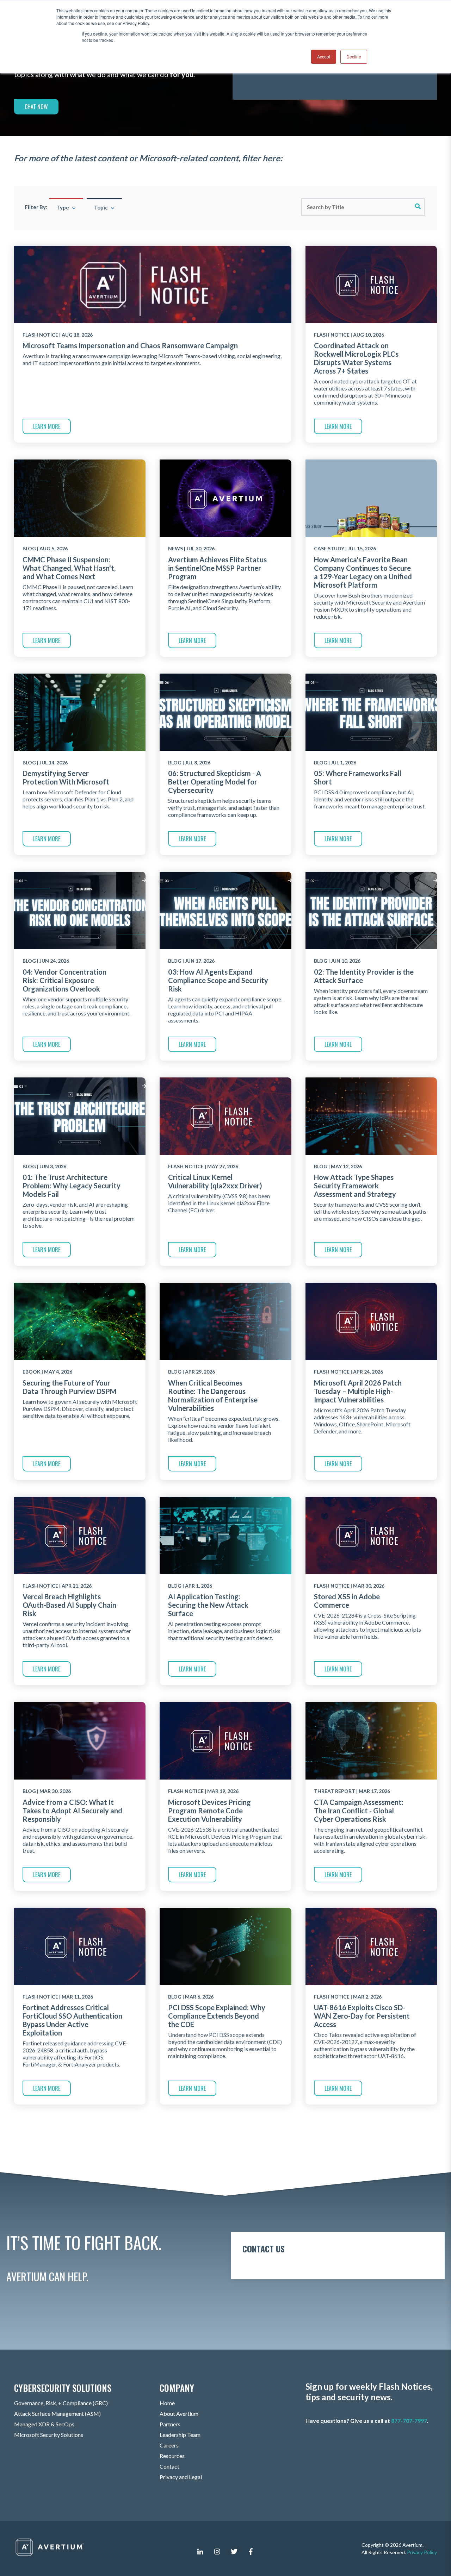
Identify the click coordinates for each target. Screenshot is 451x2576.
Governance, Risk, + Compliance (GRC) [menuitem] (61, 2403)
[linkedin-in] (200, 2551)
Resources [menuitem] (172, 2456)
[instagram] (217, 2551)
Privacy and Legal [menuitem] (181, 2477)
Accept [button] (324, 57)
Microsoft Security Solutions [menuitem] (49, 2435)
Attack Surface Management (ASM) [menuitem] (57, 2414)
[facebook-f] (251, 2551)
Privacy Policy (422, 2552)
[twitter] (234, 2551)
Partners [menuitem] (170, 2424)
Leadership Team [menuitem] (180, 2435)
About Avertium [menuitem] (179, 2414)
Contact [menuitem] (169, 2466)
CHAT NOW (36, 107)
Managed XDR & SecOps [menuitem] (44, 2424)
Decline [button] (354, 57)
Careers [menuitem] (169, 2445)
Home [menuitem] (167, 2403)
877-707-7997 (409, 2421)
